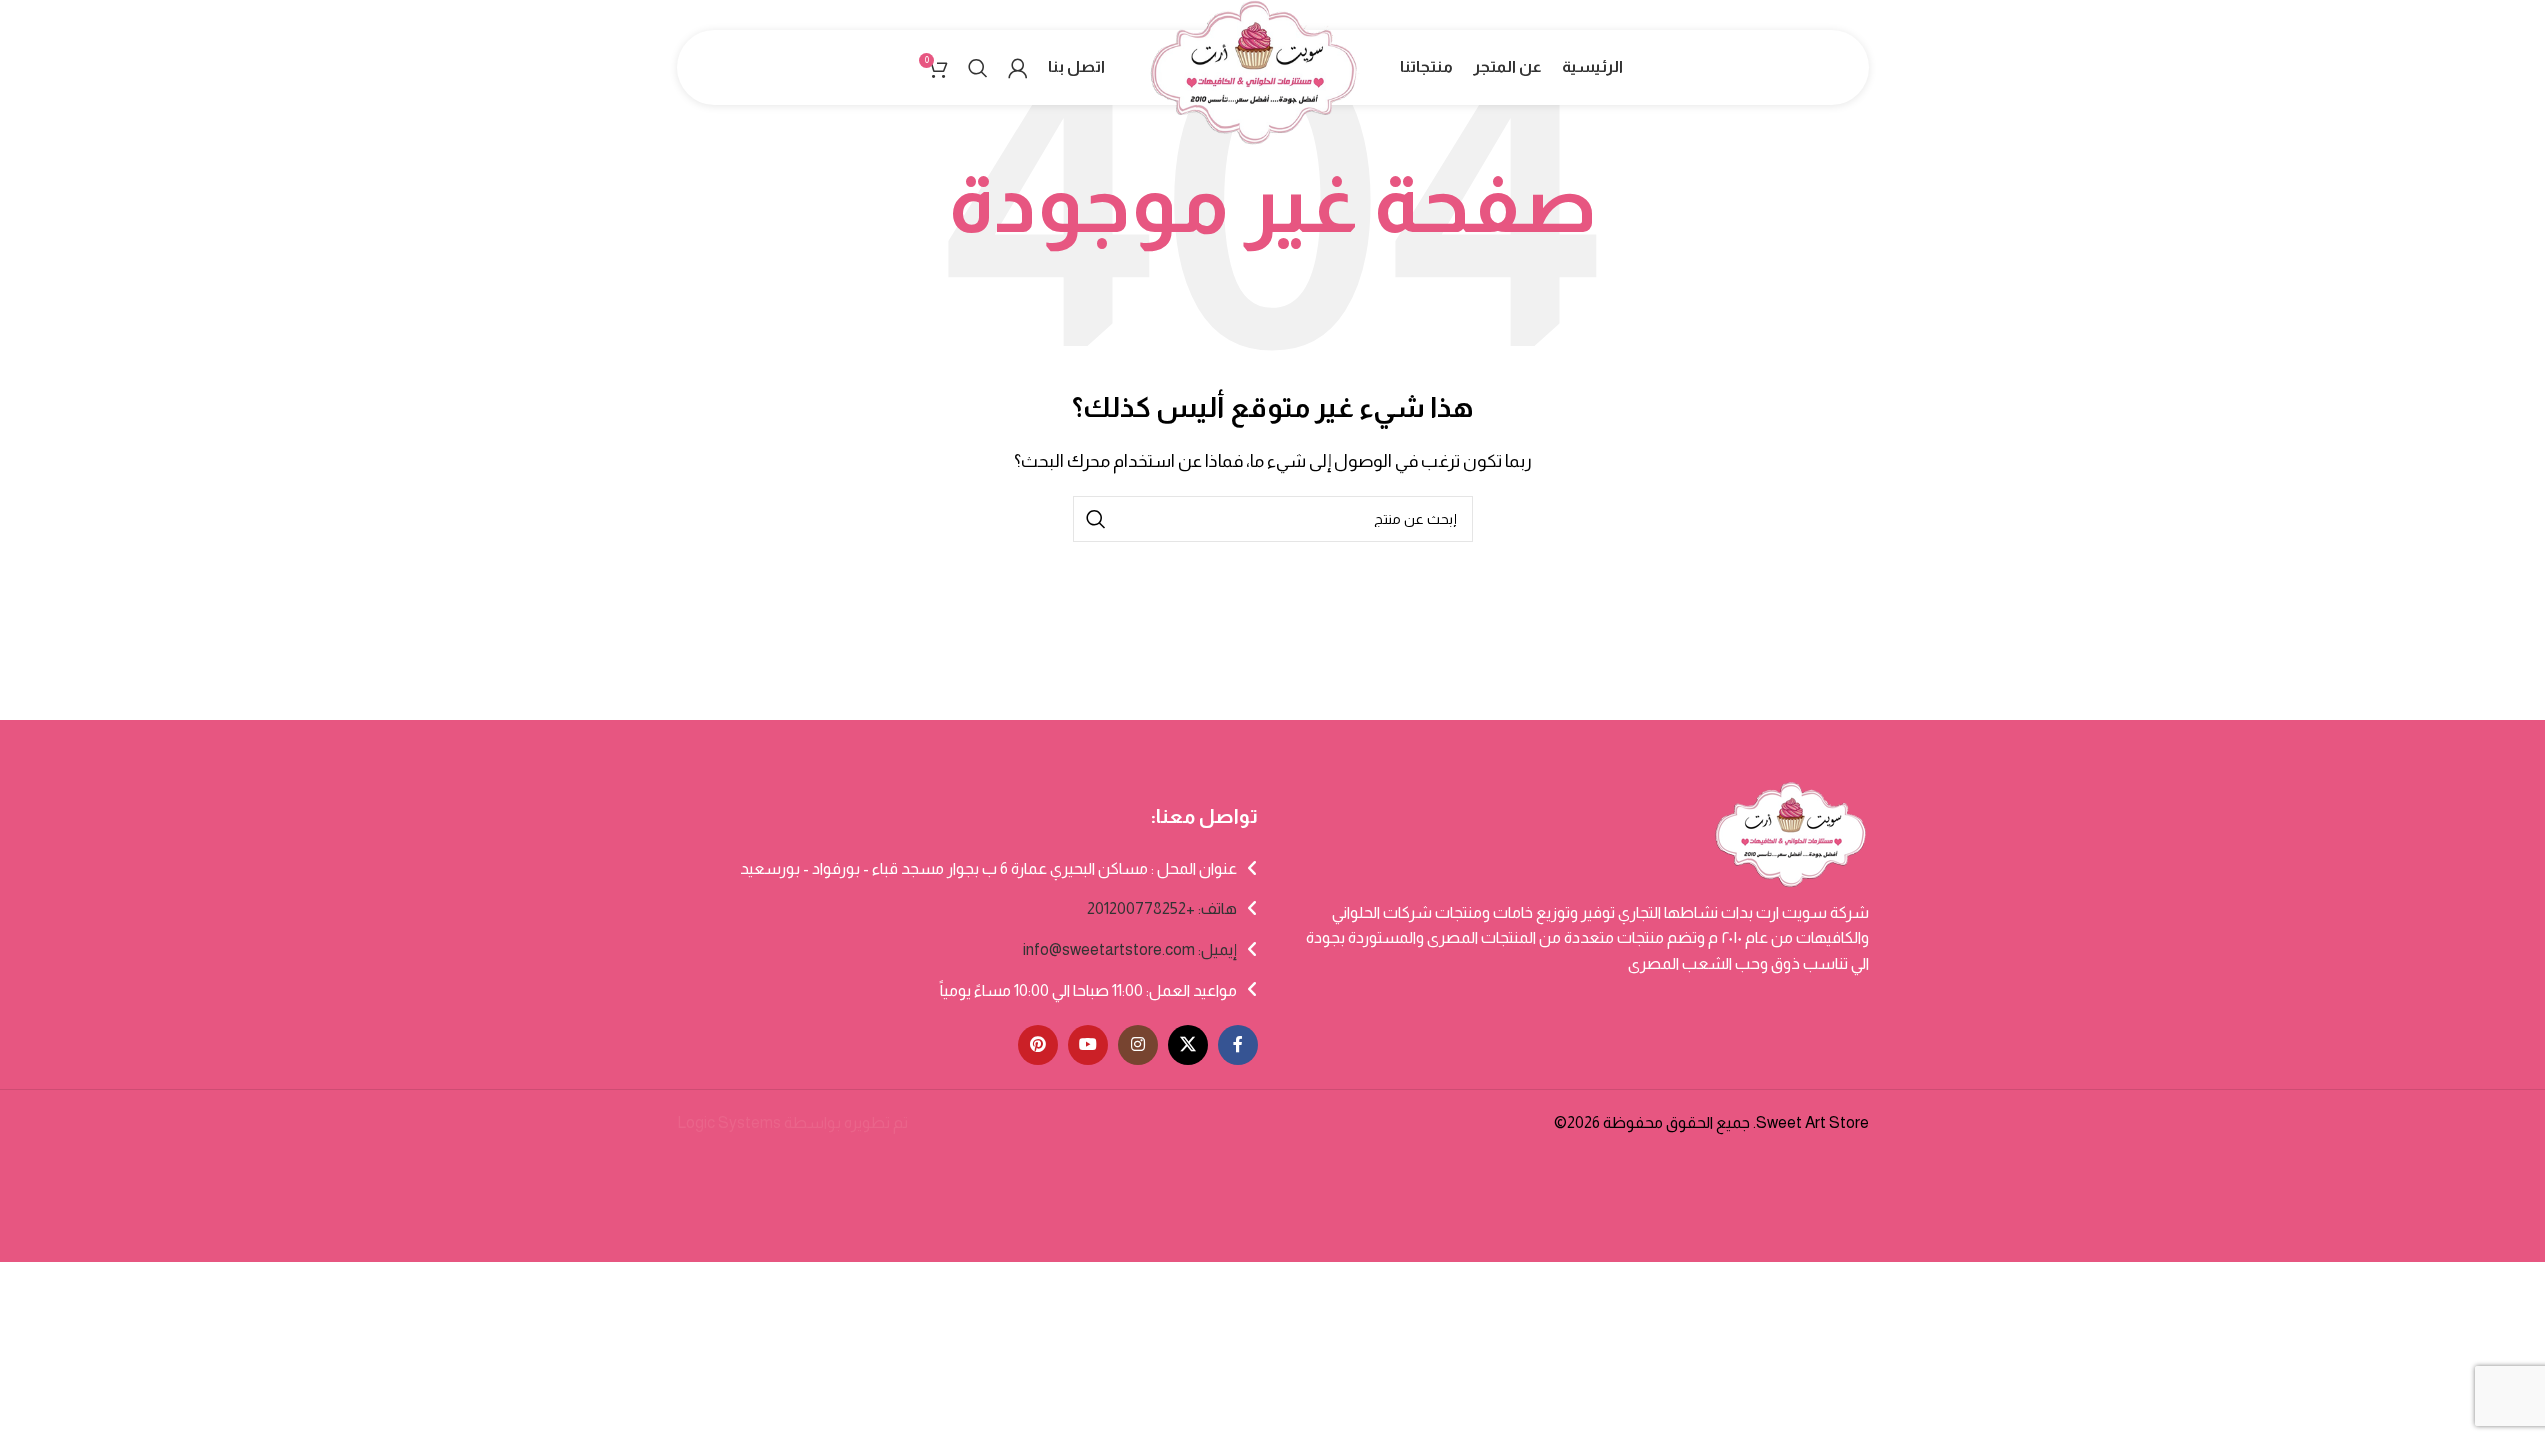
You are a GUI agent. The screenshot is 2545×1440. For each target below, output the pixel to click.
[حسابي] (1018, 68)
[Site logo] (1252, 90)
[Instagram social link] (1138, 1045)
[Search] (978, 68)
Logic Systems (729, 1122)
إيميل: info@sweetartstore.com (1130, 949)
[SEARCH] (1096, 519)
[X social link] (1188, 1045)
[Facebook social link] (1238, 1045)
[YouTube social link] (1088, 1045)
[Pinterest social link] (1038, 1045)
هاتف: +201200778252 (1162, 908)
